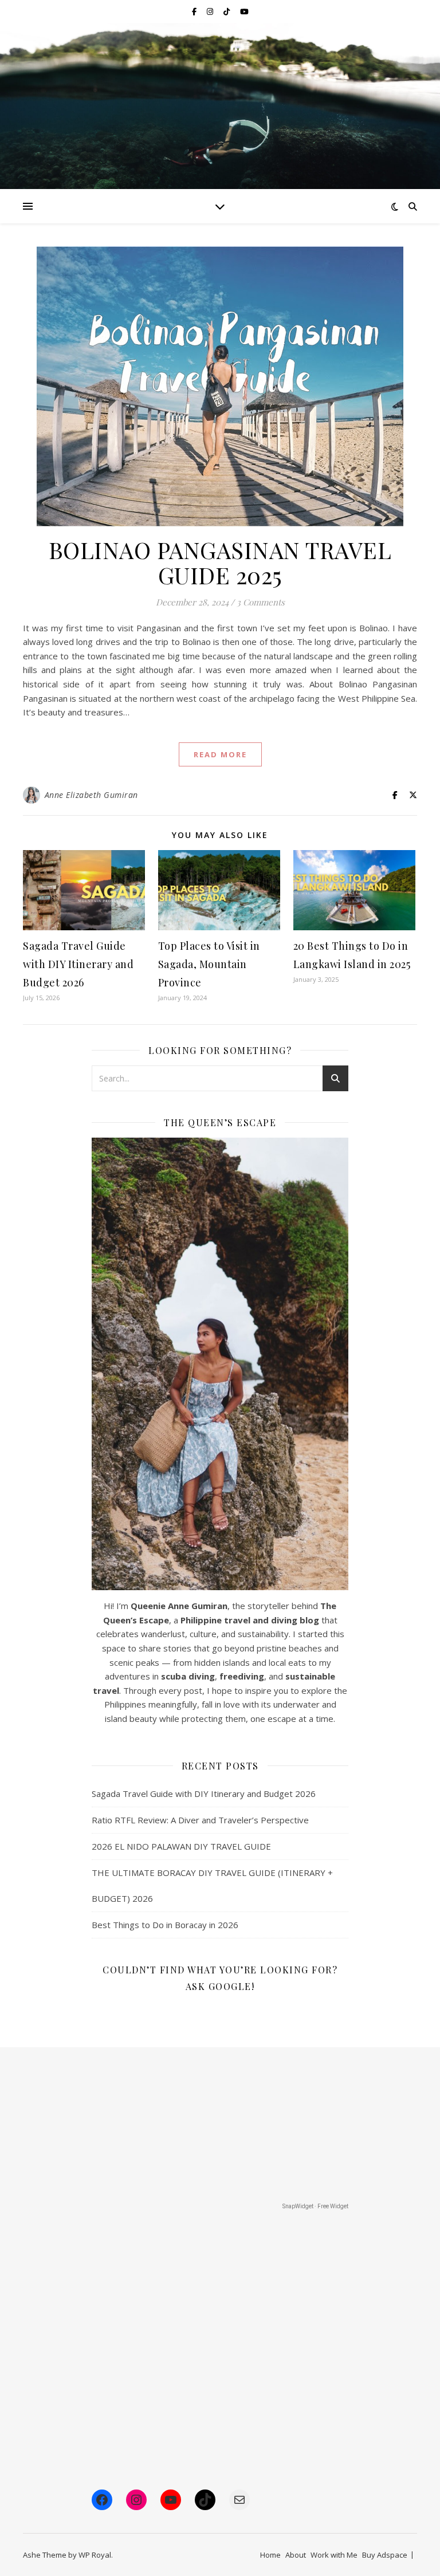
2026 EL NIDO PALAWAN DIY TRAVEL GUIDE (181, 1846)
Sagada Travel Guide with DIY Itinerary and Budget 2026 (78, 964)
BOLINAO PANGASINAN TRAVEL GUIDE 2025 (220, 562)
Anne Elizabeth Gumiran (91, 795)
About (296, 2555)
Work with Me (334, 2555)
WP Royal (95, 2555)
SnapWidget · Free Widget (315, 2206)
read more (220, 754)
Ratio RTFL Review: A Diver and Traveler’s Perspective (200, 1820)
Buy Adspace (385, 2555)
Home (270, 2555)
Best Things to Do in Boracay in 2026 (165, 1925)
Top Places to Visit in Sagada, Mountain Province (209, 964)
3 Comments (261, 602)
